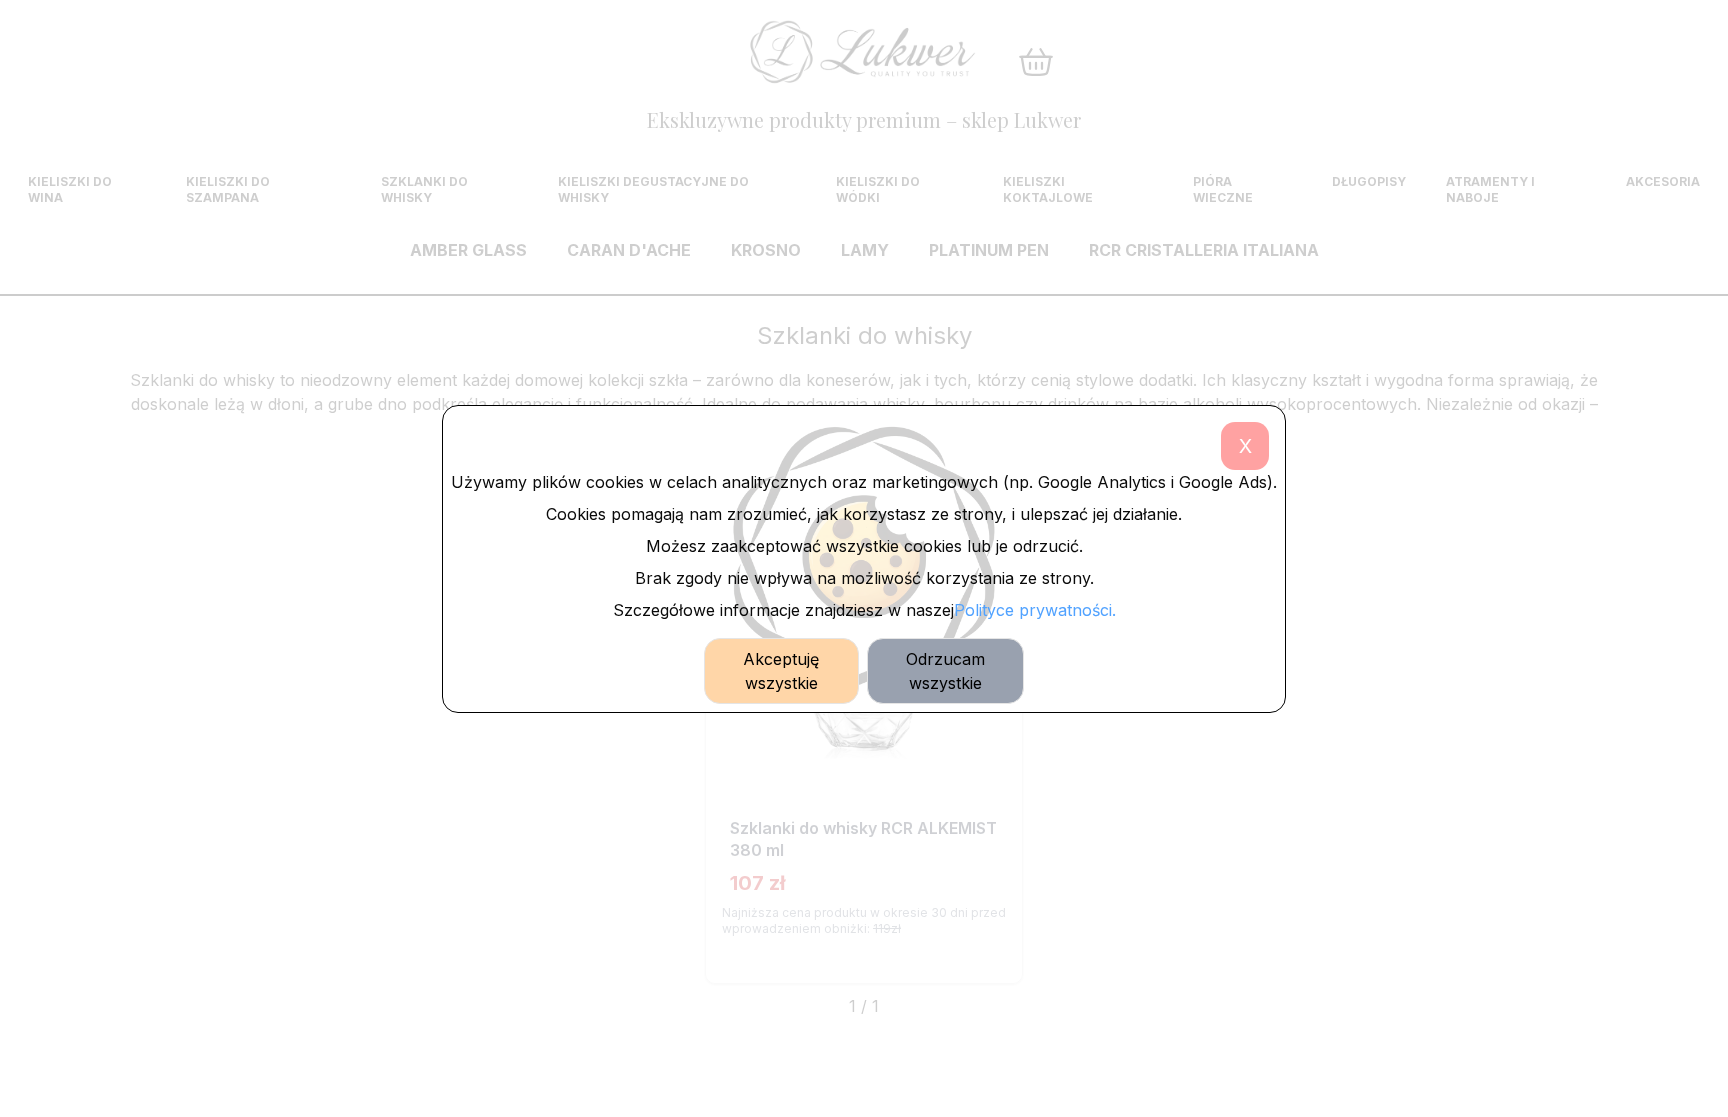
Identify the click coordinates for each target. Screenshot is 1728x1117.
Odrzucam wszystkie (945, 671)
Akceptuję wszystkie (781, 671)
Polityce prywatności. (1035, 610)
